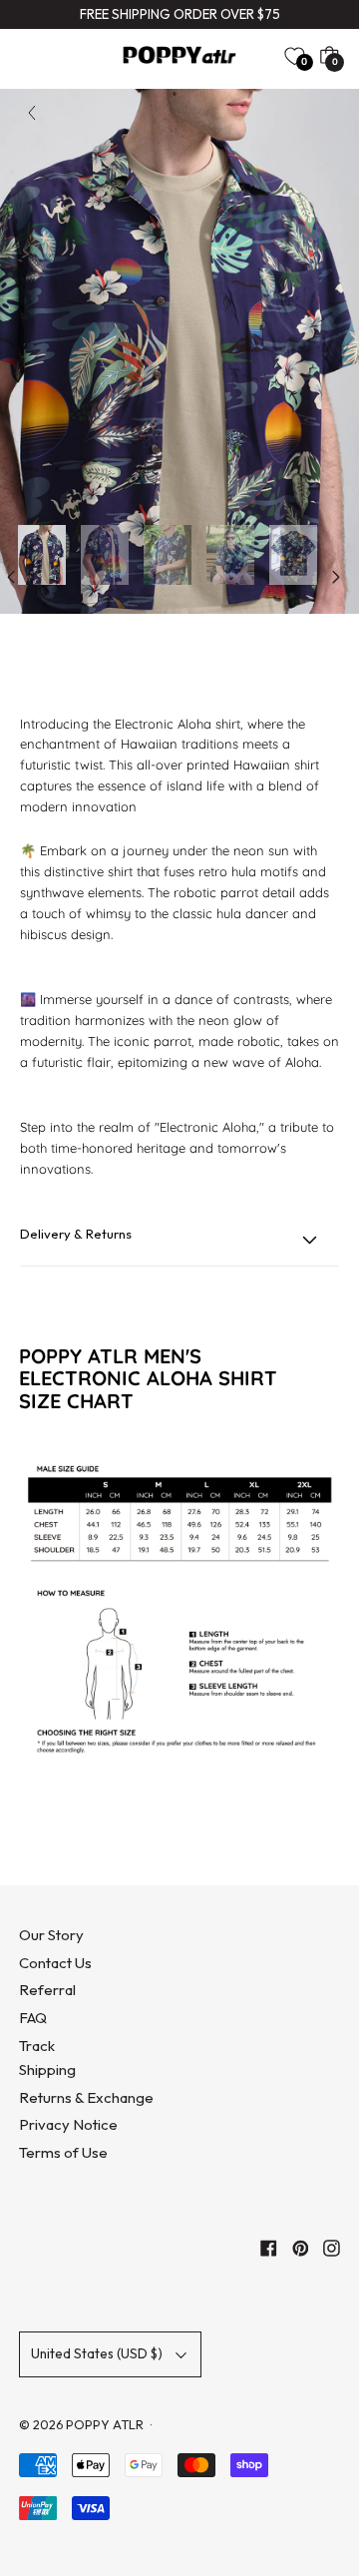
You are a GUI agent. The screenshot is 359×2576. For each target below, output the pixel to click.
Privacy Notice (68, 2124)
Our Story (51, 1935)
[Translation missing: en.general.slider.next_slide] (336, 577)
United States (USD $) (97, 2353)
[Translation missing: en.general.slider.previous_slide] (11, 577)
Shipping (47, 2069)
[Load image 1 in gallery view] (42, 555)
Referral (47, 1990)
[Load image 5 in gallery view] (293, 555)
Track (37, 2046)
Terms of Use (63, 2152)
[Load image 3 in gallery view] (168, 555)
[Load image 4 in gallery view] (230, 555)
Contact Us (55, 1963)
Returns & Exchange (86, 2097)
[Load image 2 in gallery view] (105, 555)
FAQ (33, 2018)
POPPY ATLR (105, 2424)
